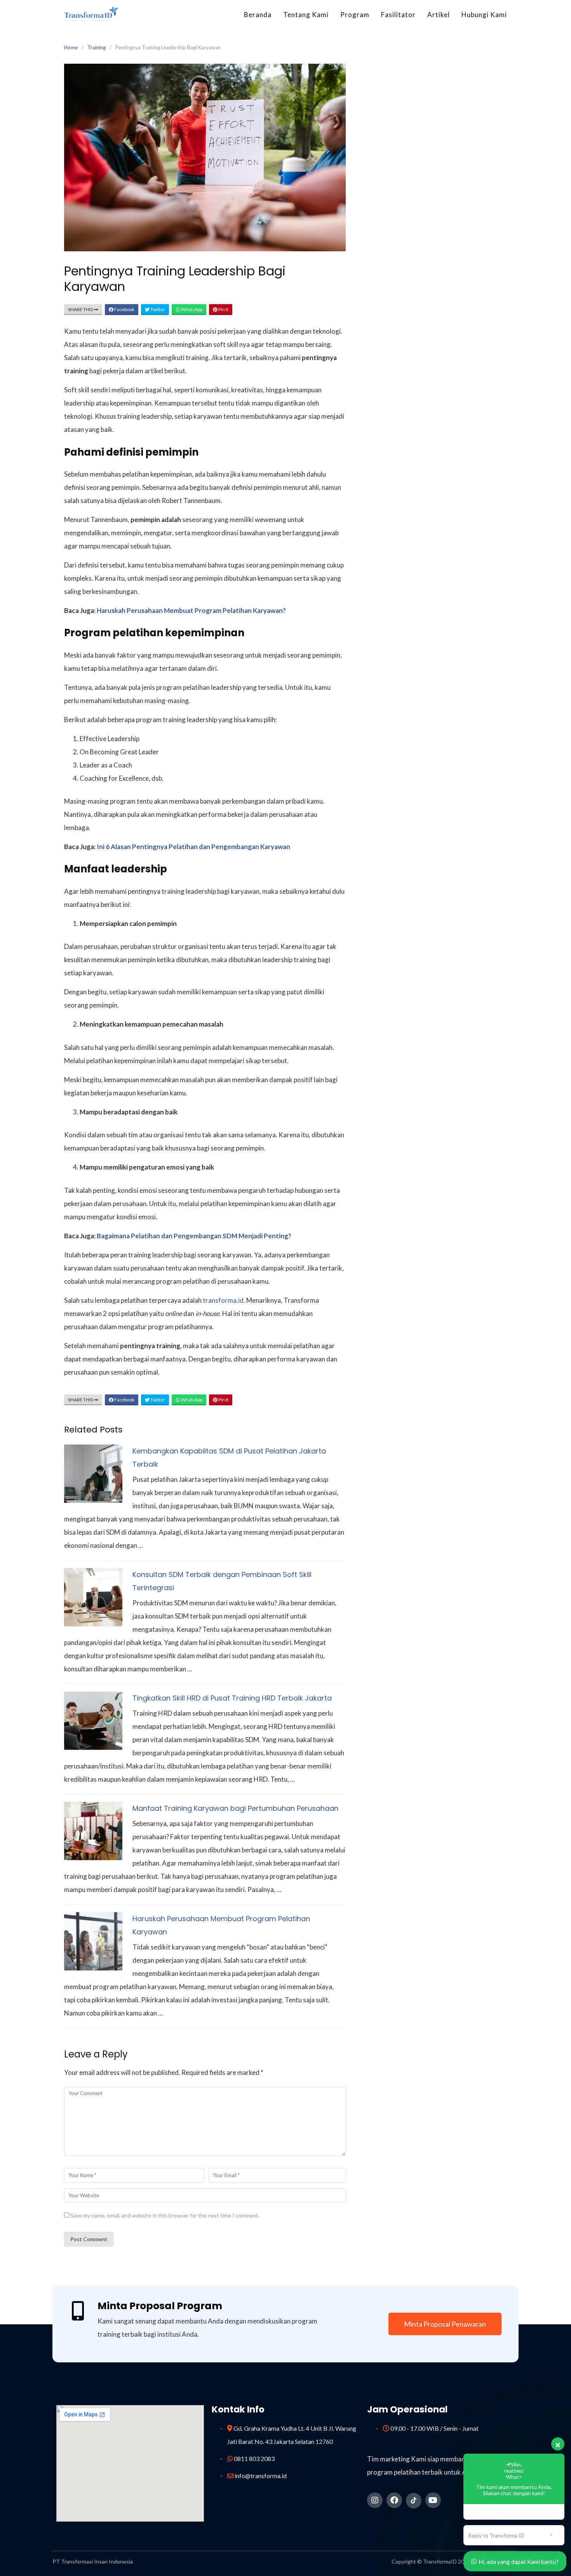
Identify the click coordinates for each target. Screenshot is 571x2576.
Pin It (223, 309)
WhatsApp (191, 309)
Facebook (124, 309)
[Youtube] (433, 2500)
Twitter (157, 309)
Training (97, 47)
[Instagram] (375, 2500)
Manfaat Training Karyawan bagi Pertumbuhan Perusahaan (235, 1808)
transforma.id (223, 1300)
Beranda (258, 15)
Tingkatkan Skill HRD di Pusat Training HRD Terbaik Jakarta (232, 1698)
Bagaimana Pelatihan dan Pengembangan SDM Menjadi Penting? (194, 1236)
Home (71, 47)
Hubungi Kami (484, 15)
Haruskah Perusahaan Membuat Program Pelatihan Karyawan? (191, 610)
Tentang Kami (306, 15)
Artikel (439, 15)
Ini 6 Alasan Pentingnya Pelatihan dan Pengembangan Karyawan (193, 847)
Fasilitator (398, 15)
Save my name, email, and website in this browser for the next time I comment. (165, 2215)
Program (355, 15)
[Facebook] (394, 2500)
